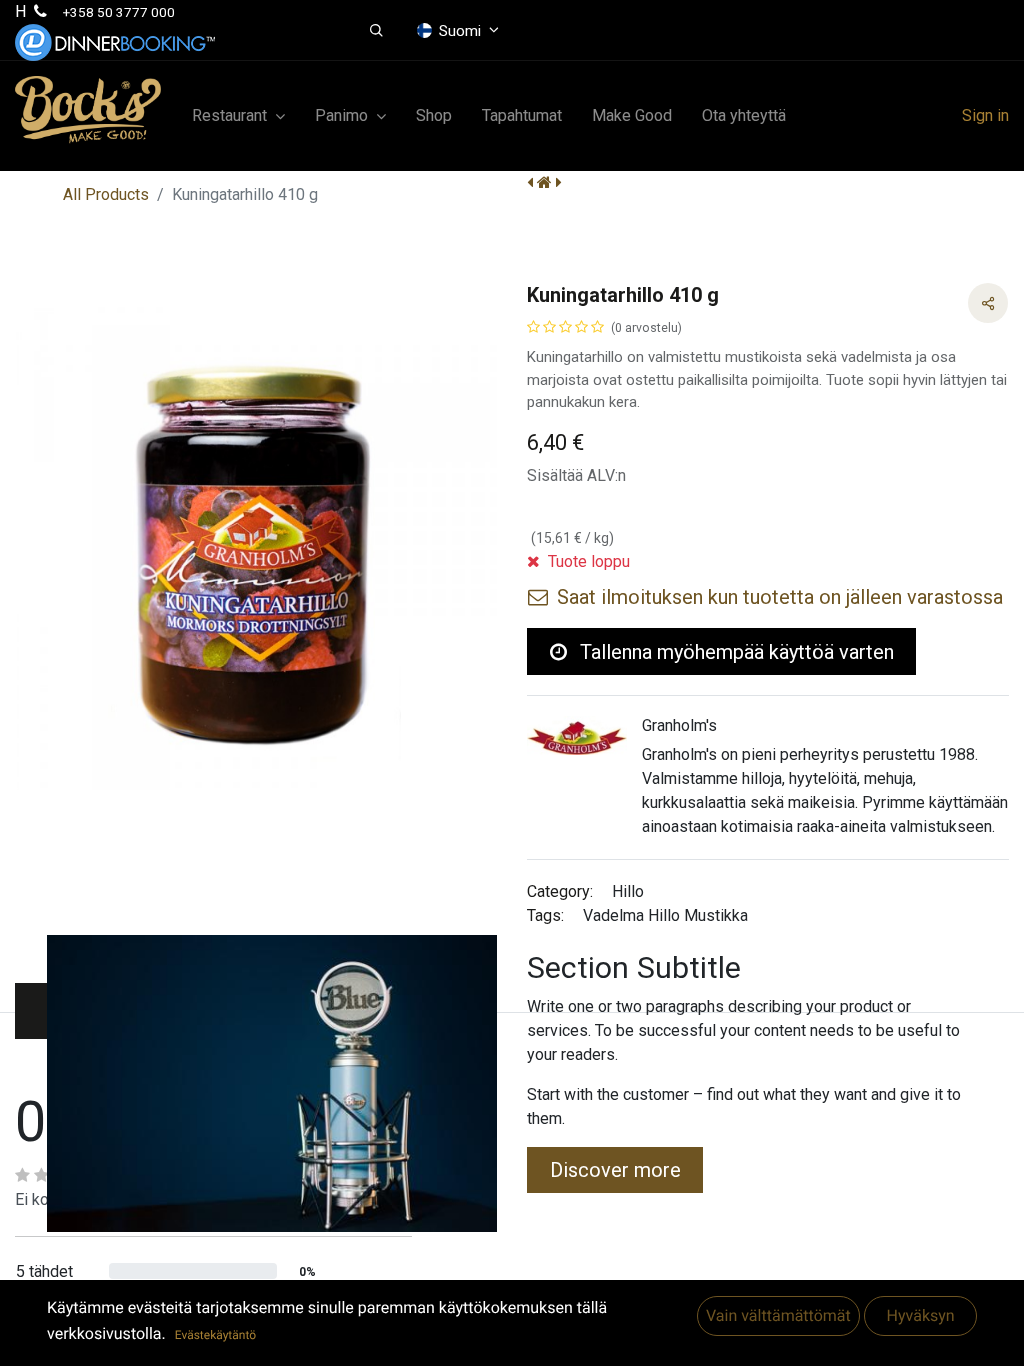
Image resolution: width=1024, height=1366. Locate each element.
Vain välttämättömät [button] (778, 1316)
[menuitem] (434, 116)
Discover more (615, 1170)
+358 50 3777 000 (119, 12)
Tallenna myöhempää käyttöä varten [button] (734, 652)
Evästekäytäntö (215, 1335)
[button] (376, 31)
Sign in (985, 115)
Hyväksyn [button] (920, 1316)
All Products (106, 194)
